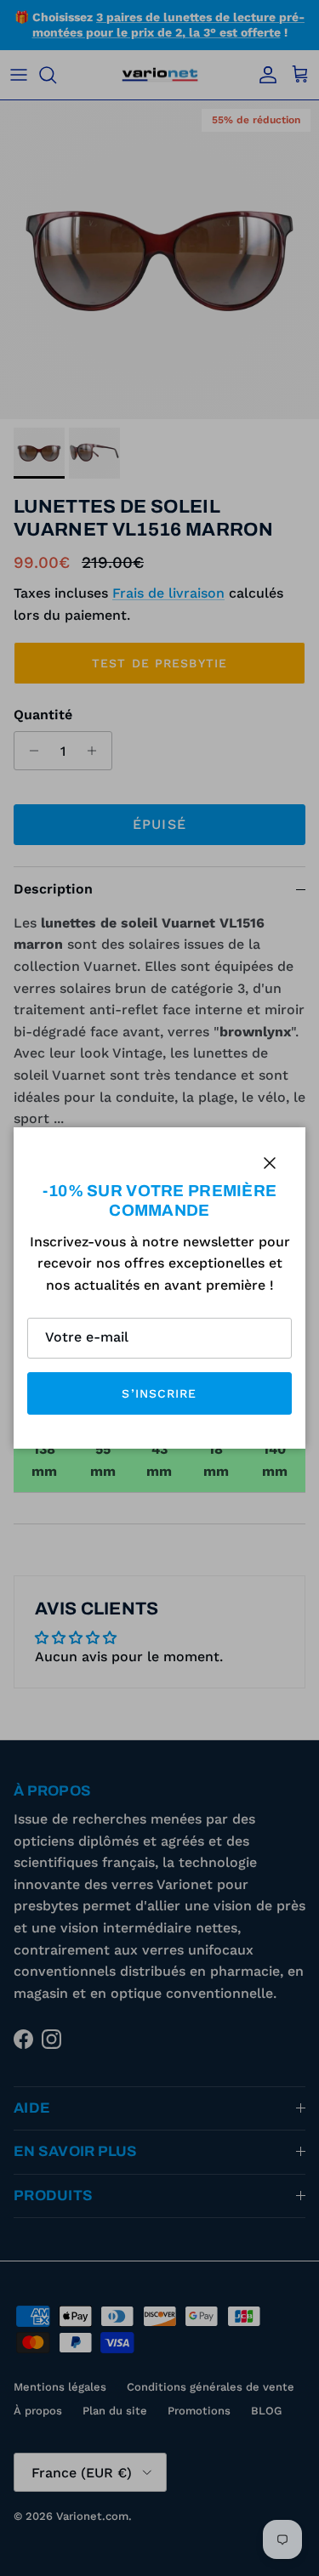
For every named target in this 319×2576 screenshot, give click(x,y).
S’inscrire (159, 1393)
